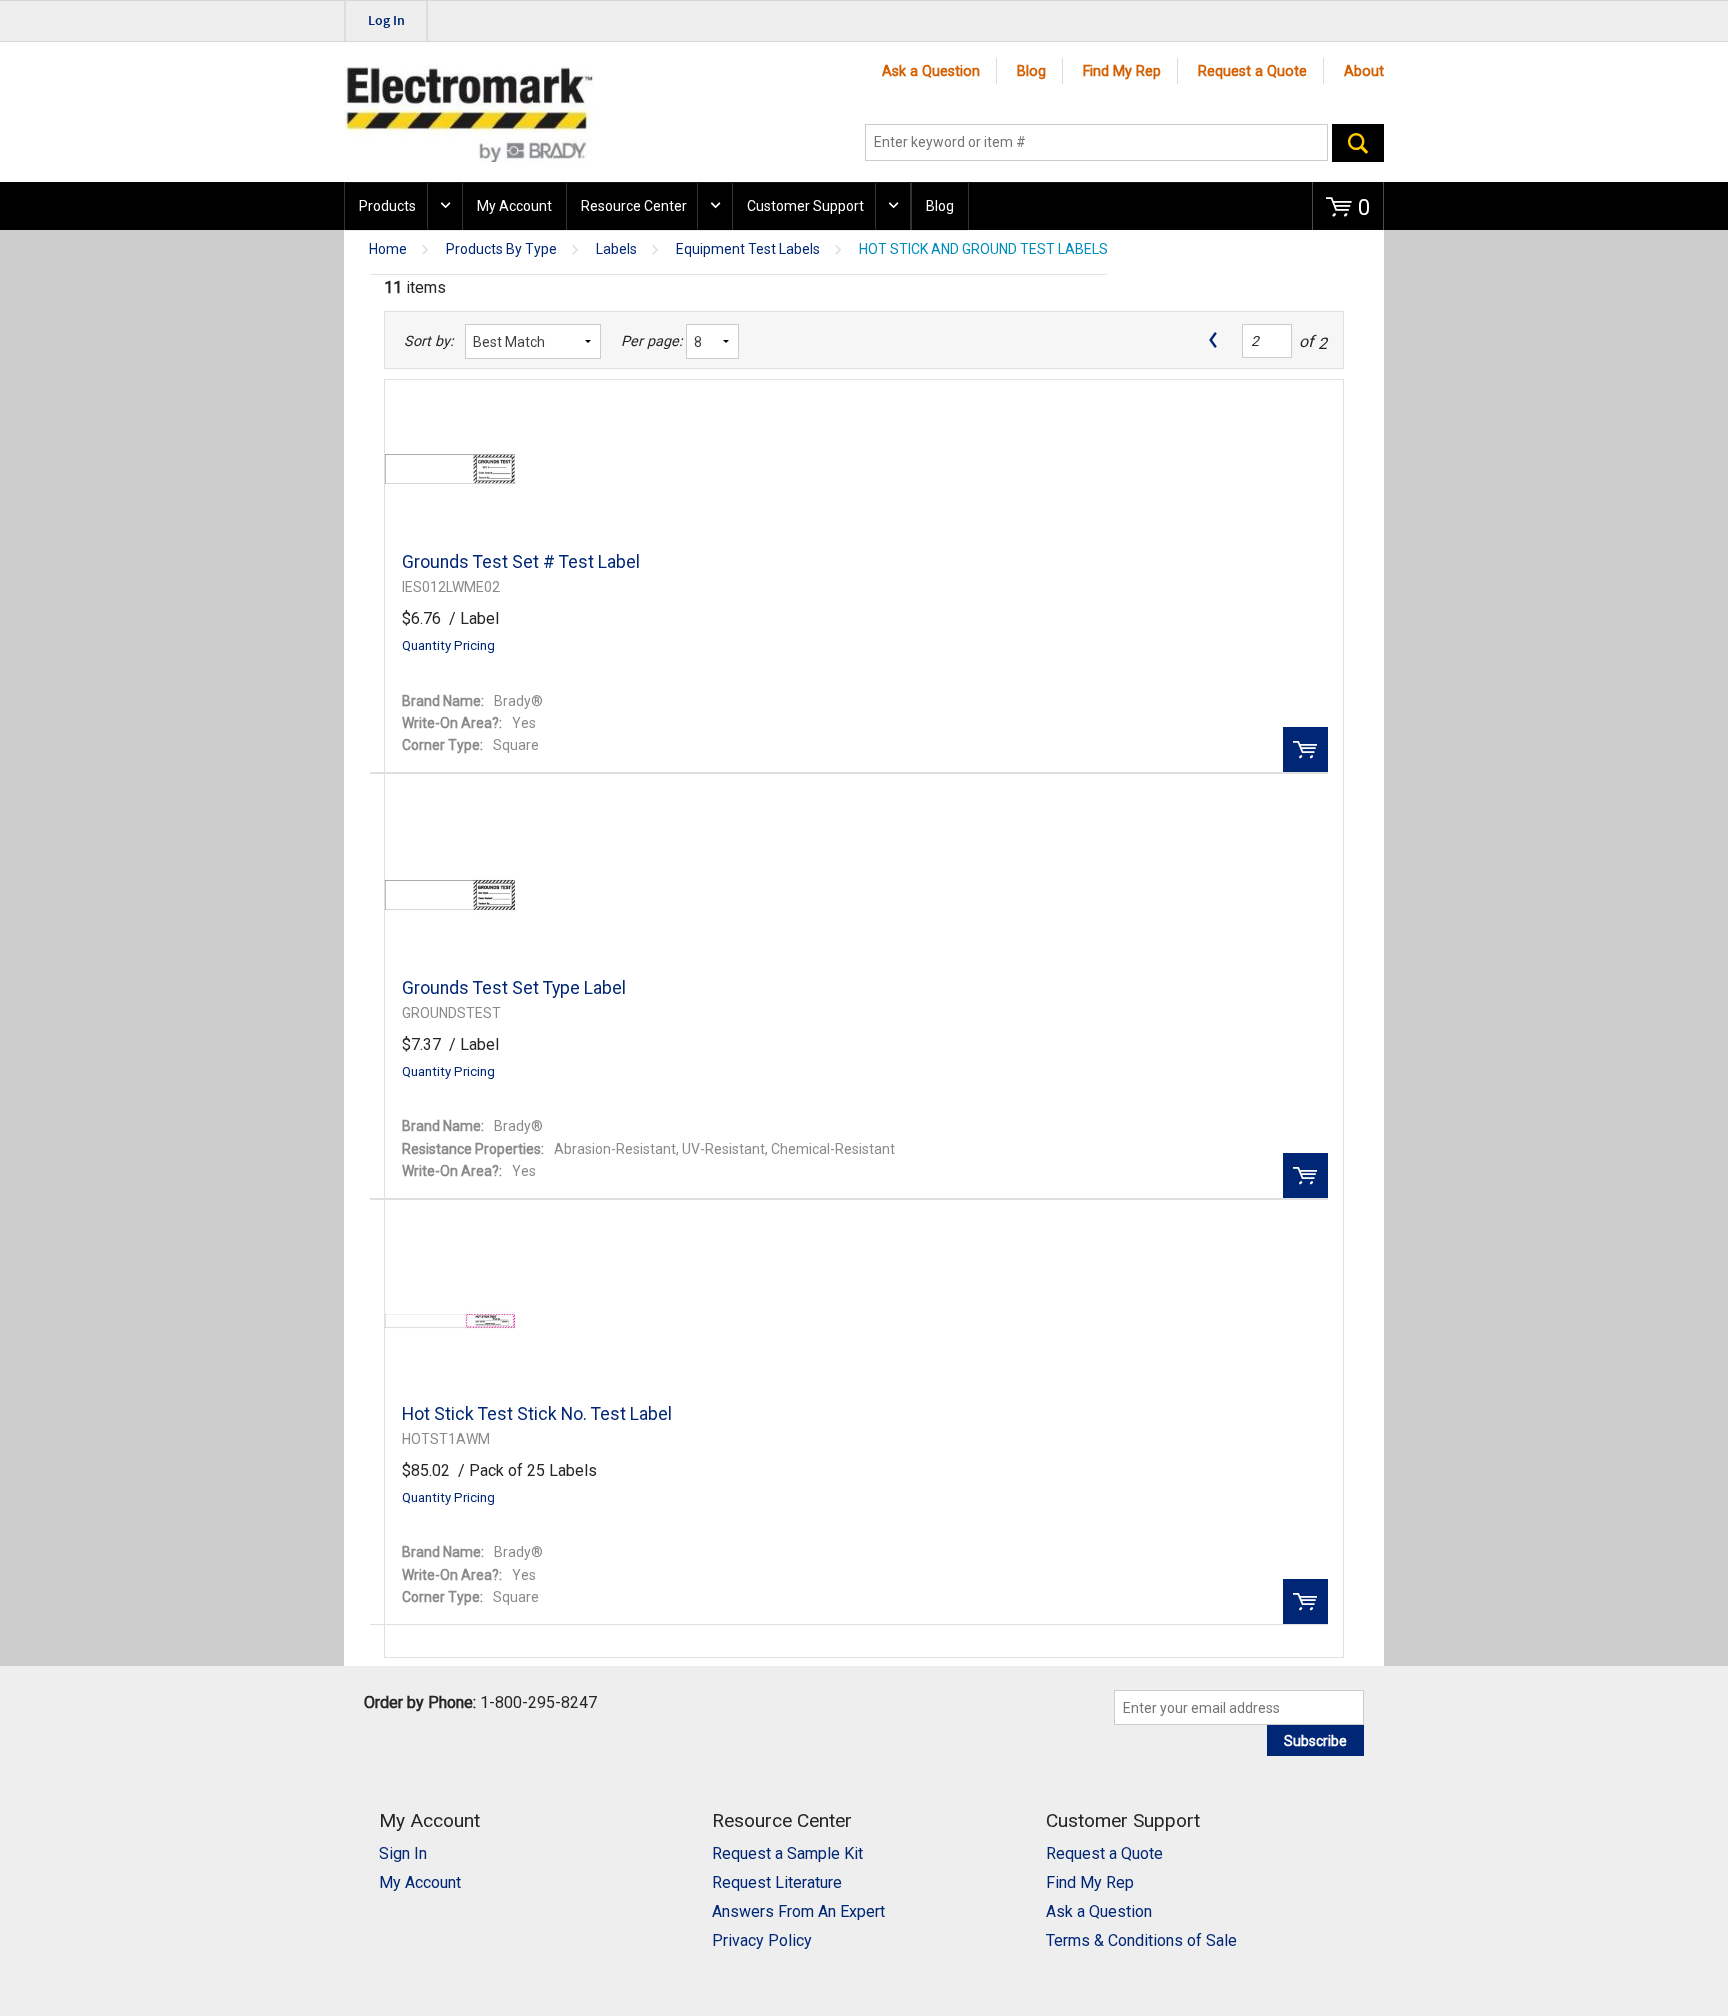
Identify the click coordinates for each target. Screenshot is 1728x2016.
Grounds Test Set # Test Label (521, 562)
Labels (616, 249)
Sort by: (428, 341)
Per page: (648, 341)
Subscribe (1315, 1741)
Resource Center (634, 206)
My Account (514, 206)
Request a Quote (1252, 71)
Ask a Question (931, 71)
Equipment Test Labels (748, 249)
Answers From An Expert (798, 1911)
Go (1358, 143)
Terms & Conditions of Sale (1141, 1940)
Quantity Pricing (448, 645)
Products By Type (501, 249)
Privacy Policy (762, 1940)
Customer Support (805, 206)
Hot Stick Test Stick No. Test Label (537, 1414)
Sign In (403, 1853)
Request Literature (777, 1882)
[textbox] (1096, 143)
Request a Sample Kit (787, 1853)
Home (388, 249)
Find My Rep (1122, 71)
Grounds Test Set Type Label (514, 988)
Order (1305, 749)
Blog (1031, 71)
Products (387, 206)
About (1364, 71)
